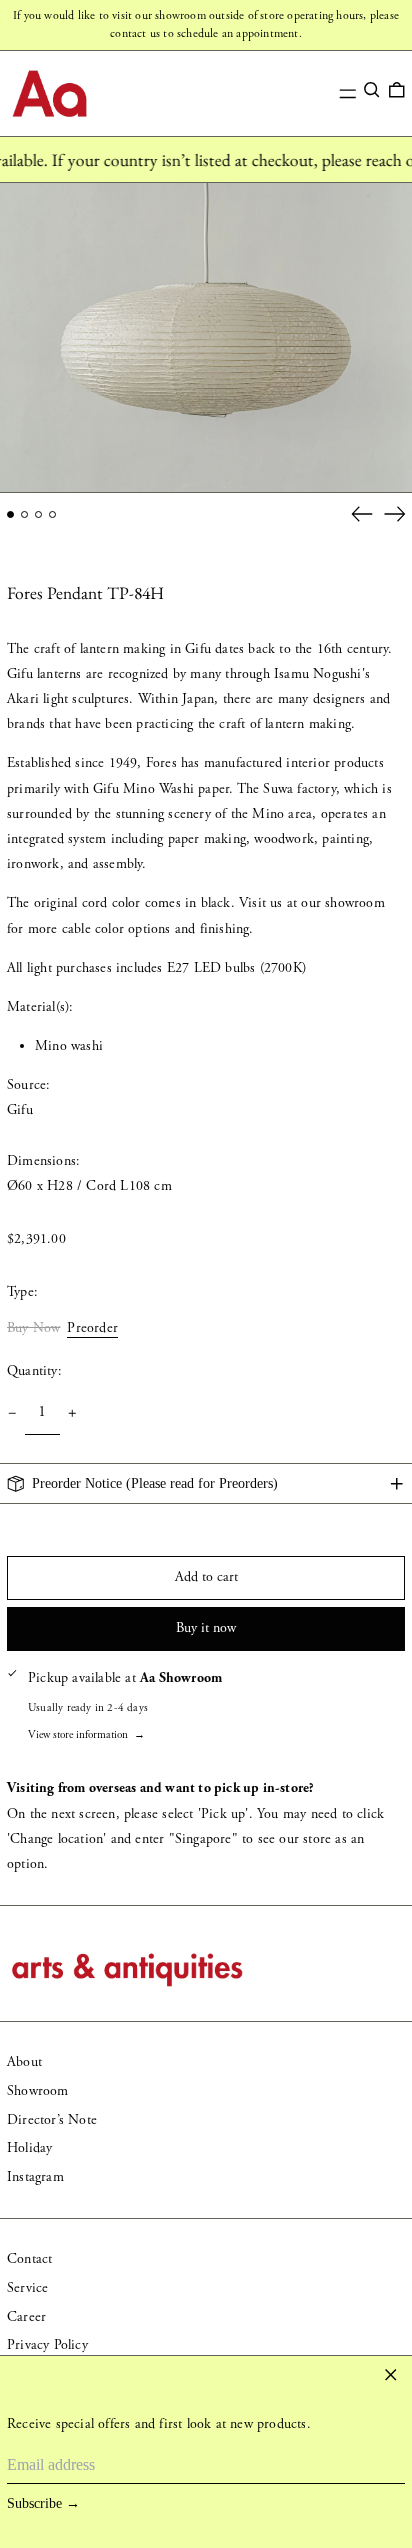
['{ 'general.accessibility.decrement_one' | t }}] (12, 1413)
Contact (29, 2259)
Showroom (38, 2091)
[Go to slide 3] (38, 514)
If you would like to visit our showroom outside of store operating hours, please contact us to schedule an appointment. (206, 24)
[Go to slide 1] (10, 514)
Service (27, 2288)
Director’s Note (52, 2120)
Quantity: (34, 1371)
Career (26, 2317)
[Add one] (72, 1413)
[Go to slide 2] (24, 514)
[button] (372, 90)
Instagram (35, 2177)
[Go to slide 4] (52, 514)
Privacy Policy (47, 2345)
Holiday (29, 2148)
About (24, 2062)
